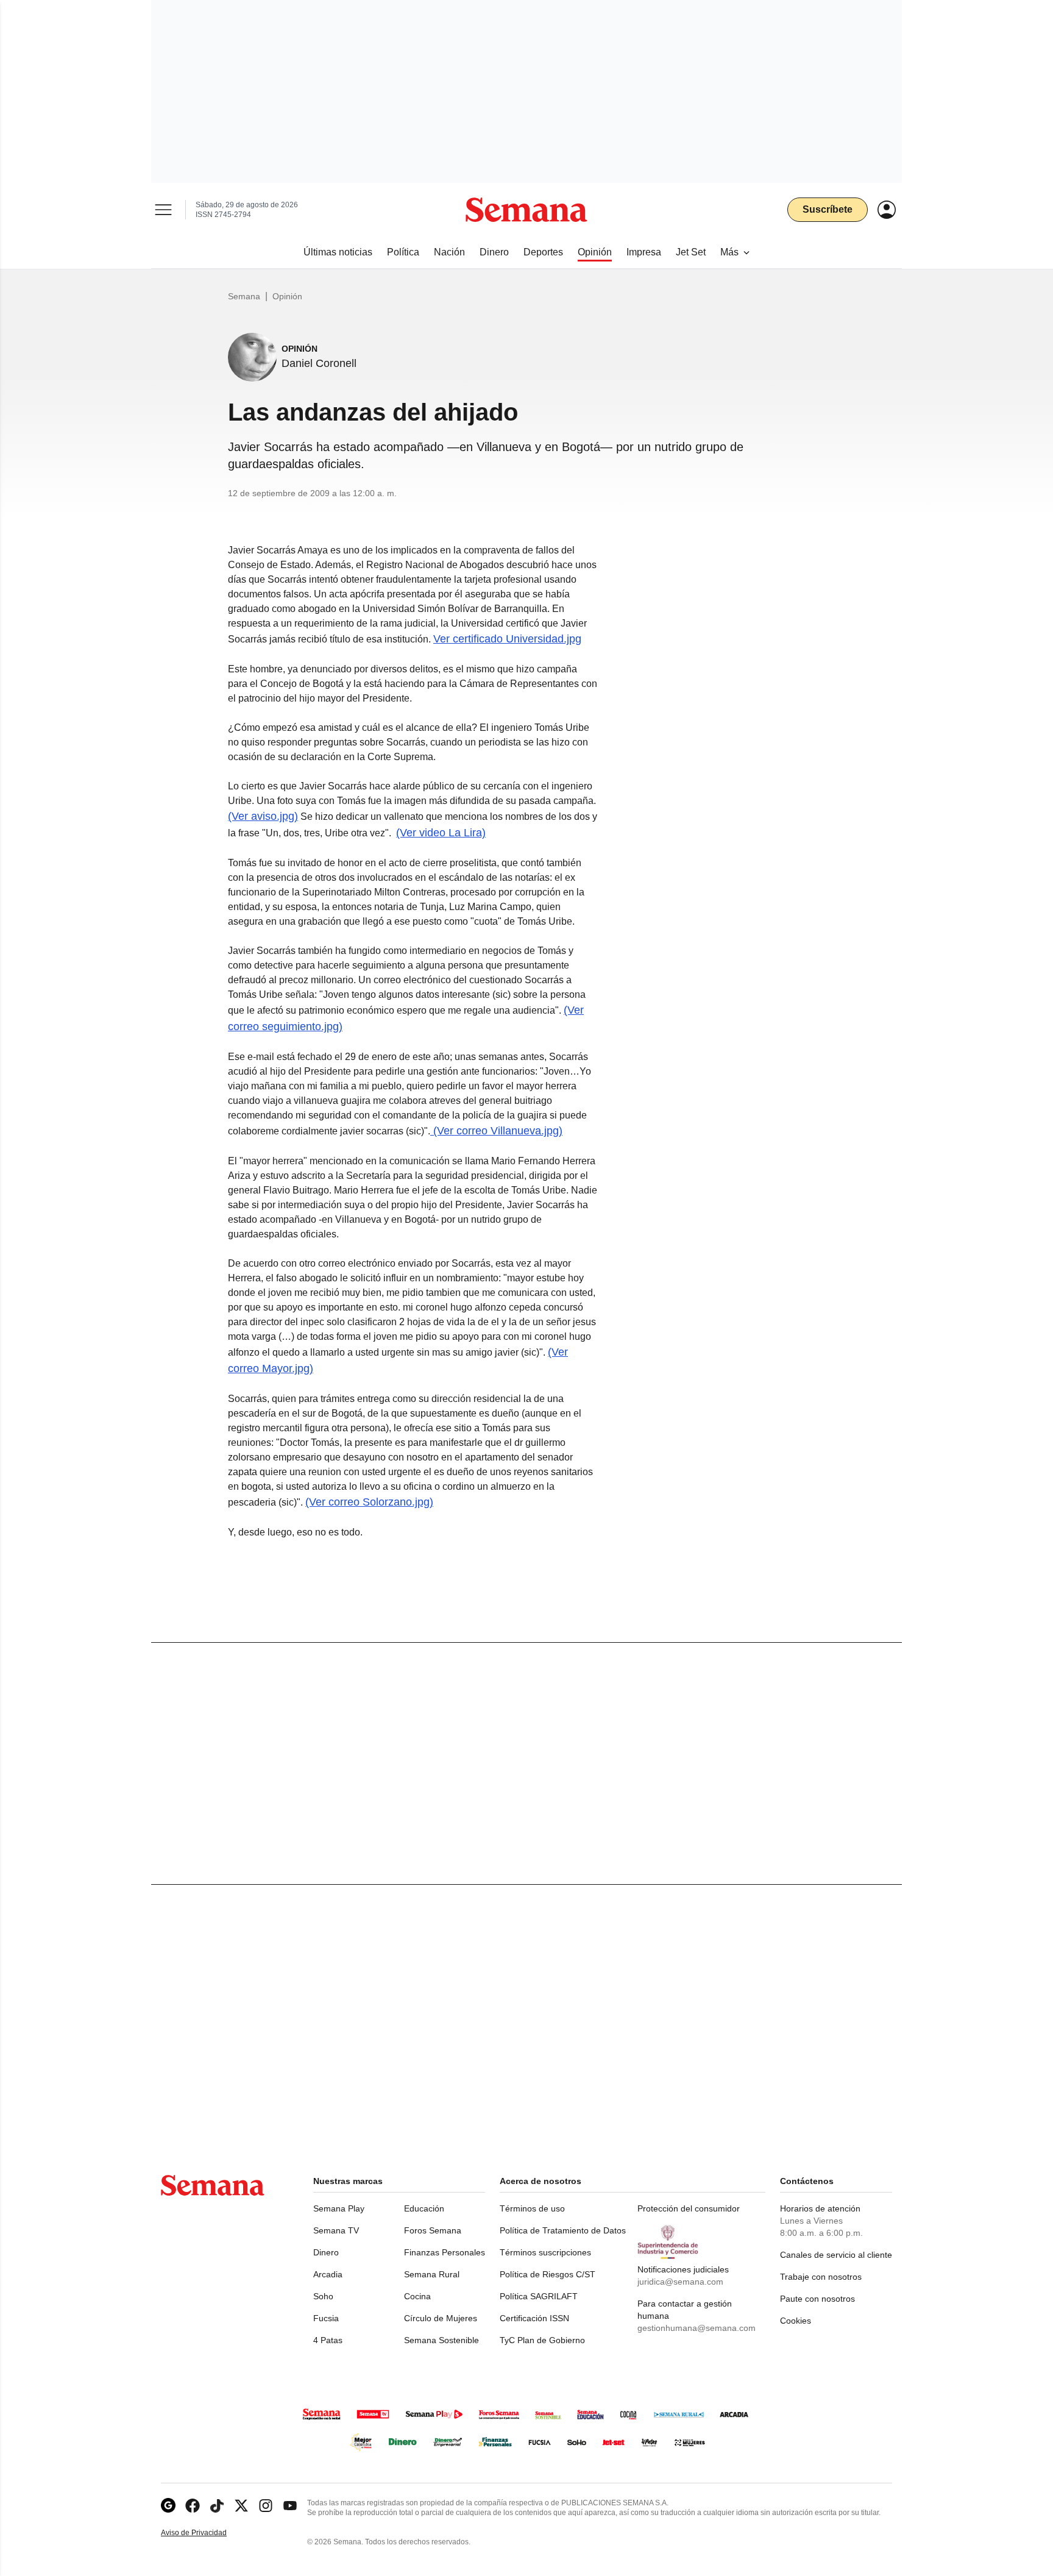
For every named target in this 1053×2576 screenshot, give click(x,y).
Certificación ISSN (534, 2318)
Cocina (417, 2296)
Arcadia (328, 2274)
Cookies (796, 2321)
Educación (424, 2208)
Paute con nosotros (817, 2299)
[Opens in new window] (193, 2506)
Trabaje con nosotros (821, 2277)
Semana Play (339, 2208)
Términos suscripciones (545, 2252)
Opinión (287, 296)
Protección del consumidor (689, 2208)
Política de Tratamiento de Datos (563, 2230)
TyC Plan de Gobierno (542, 2340)
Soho (323, 2296)
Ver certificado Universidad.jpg (507, 639)
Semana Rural (432, 2274)
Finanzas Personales (445, 2252)
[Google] (168, 2506)
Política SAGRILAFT (539, 2296)
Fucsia (326, 2318)
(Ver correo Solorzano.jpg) (369, 1502)
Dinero (326, 2252)
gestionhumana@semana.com (697, 2328)
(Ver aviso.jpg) (263, 816)
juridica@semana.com (680, 2282)
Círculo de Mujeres (441, 2318)
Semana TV (336, 2230)
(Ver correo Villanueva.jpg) (496, 1131)
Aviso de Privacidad (207, 2533)
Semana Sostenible (441, 2340)
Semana (244, 296)
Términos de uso (532, 2208)
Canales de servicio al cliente (836, 2255)
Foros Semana (433, 2230)
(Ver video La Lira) (441, 833)
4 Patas (328, 2340)
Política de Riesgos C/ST (548, 2274)
